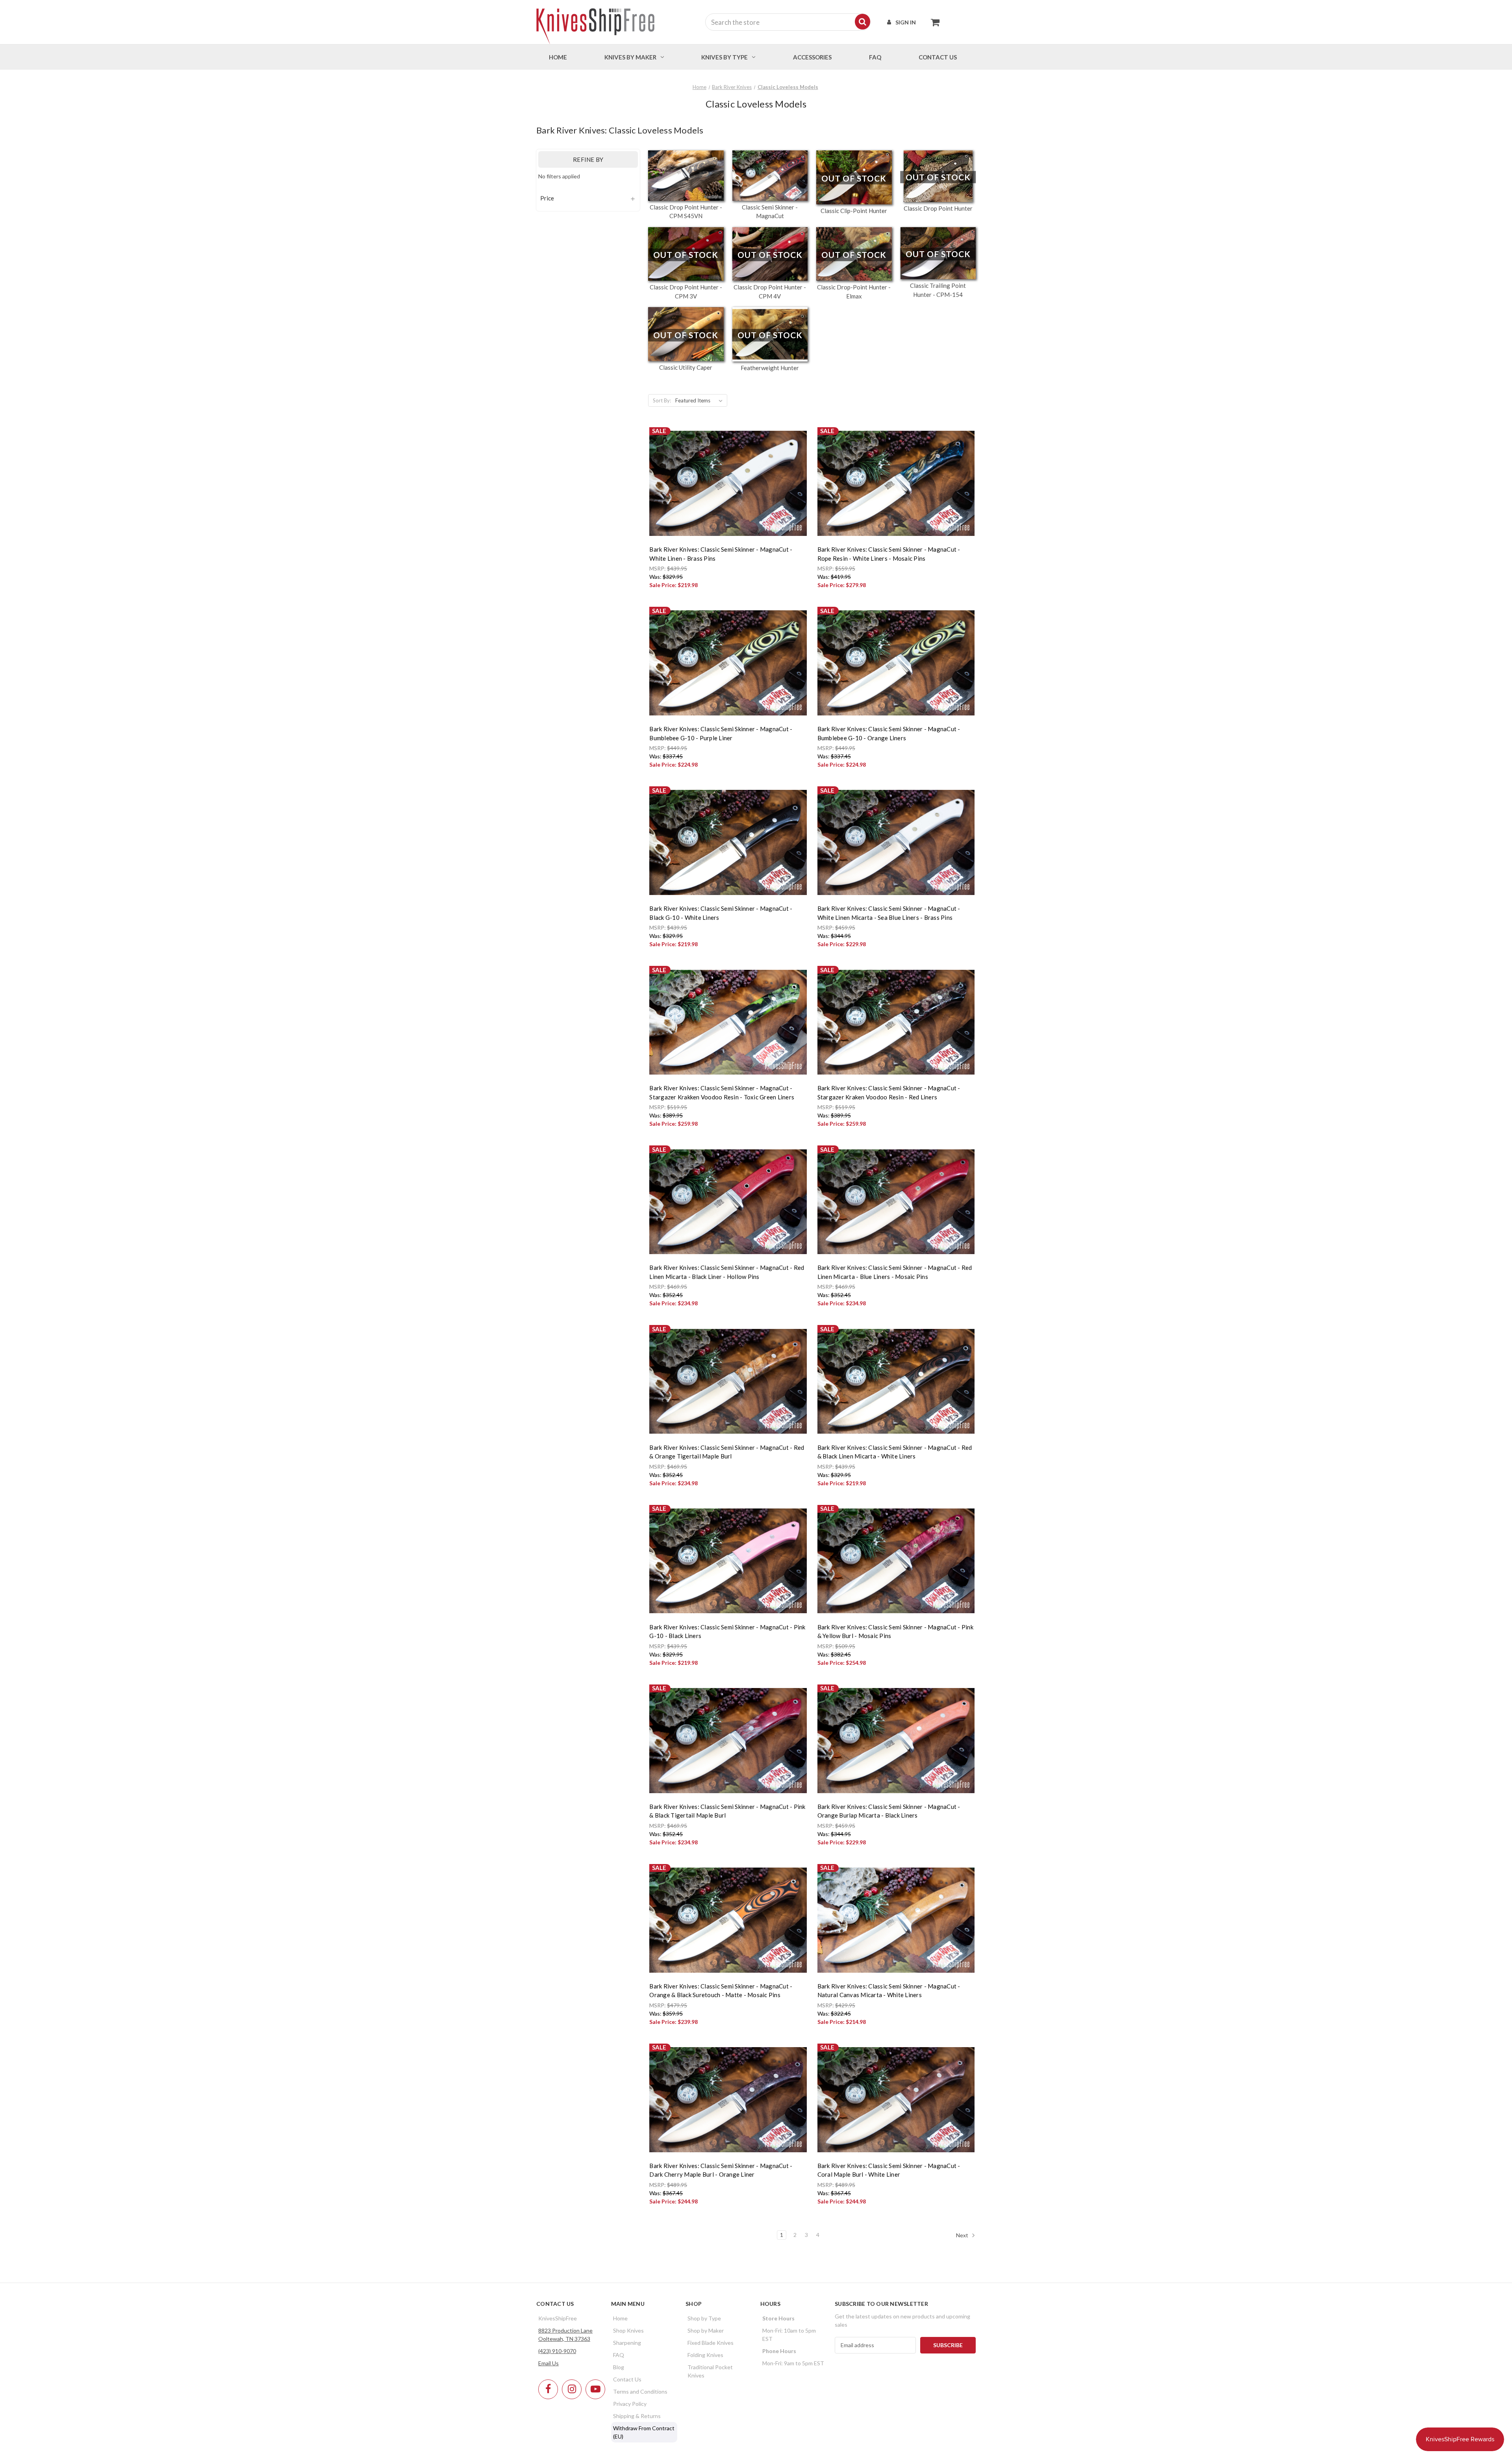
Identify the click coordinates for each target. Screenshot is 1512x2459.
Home (558, 57)
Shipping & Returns (637, 2416)
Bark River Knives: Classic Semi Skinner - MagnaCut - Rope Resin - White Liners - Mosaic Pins (889, 554)
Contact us (938, 57)
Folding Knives (705, 2355)
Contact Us (627, 2379)
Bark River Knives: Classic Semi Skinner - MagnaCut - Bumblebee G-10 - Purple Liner (721, 733)
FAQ (875, 57)
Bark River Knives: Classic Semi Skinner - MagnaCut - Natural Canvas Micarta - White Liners (889, 1991)
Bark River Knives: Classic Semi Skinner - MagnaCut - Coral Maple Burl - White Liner (889, 2170)
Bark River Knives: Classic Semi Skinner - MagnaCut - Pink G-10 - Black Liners (727, 1632)
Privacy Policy (630, 2404)
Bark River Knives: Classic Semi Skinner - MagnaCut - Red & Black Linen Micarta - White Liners (895, 1452)
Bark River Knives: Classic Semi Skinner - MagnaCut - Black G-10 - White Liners (721, 913)
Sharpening (627, 2343)
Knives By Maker (630, 57)
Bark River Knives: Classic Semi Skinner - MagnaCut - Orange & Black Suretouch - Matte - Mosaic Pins (721, 1991)
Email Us (548, 2363)
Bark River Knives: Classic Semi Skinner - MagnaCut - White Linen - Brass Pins (721, 554)
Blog (619, 2367)
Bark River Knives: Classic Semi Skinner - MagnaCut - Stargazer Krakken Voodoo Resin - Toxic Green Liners (722, 1092)
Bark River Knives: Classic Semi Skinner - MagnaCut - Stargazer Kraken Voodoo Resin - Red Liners (889, 1092)
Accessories (812, 57)
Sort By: (662, 400)
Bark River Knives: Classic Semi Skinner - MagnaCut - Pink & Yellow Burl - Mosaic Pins (895, 1632)
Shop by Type (704, 2318)
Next (963, 2235)
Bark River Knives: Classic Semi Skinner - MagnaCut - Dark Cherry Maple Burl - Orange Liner (721, 2170)
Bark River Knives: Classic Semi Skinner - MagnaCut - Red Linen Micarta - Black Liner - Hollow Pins (727, 1272)
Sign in (906, 22)
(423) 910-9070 (557, 2351)
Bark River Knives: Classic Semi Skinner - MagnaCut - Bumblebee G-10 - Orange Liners (889, 733)
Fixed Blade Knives (711, 2343)
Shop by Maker (706, 2330)
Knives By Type (724, 57)
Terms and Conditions (640, 2391)
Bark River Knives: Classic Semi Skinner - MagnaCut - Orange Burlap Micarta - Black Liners (889, 1811)
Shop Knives (628, 2330)
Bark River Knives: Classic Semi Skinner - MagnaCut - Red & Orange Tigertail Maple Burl (727, 1452)
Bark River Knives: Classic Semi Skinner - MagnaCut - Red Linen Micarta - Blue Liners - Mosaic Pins (895, 1272)
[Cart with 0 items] (933, 22)
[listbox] (700, 400)
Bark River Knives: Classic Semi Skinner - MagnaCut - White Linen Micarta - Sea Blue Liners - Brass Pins (889, 913)
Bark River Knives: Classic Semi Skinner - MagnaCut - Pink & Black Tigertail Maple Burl (727, 1811)
